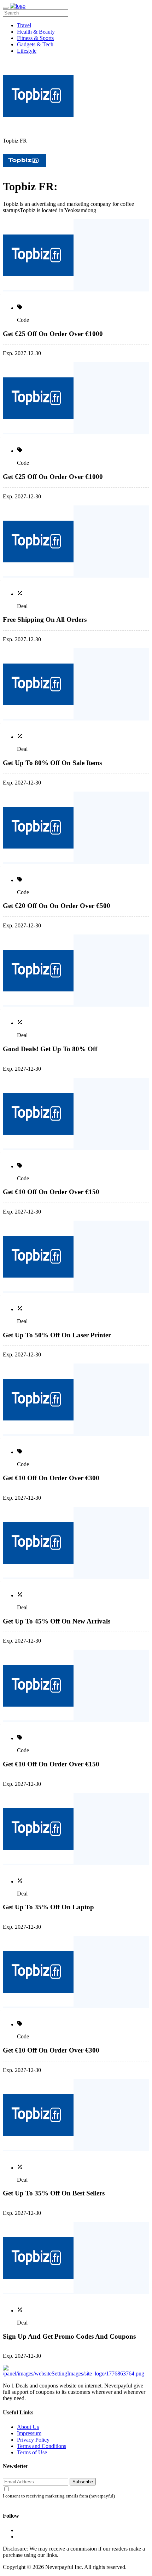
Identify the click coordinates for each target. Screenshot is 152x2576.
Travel (24, 25)
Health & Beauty (36, 32)
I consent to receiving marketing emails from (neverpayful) (59, 2496)
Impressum (29, 2433)
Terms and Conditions (42, 2446)
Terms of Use (32, 2452)
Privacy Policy (33, 2440)
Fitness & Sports (35, 38)
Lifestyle (27, 51)
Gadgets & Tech (35, 44)
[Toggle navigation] (6, 8)
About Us (28, 2427)
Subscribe (83, 2482)
